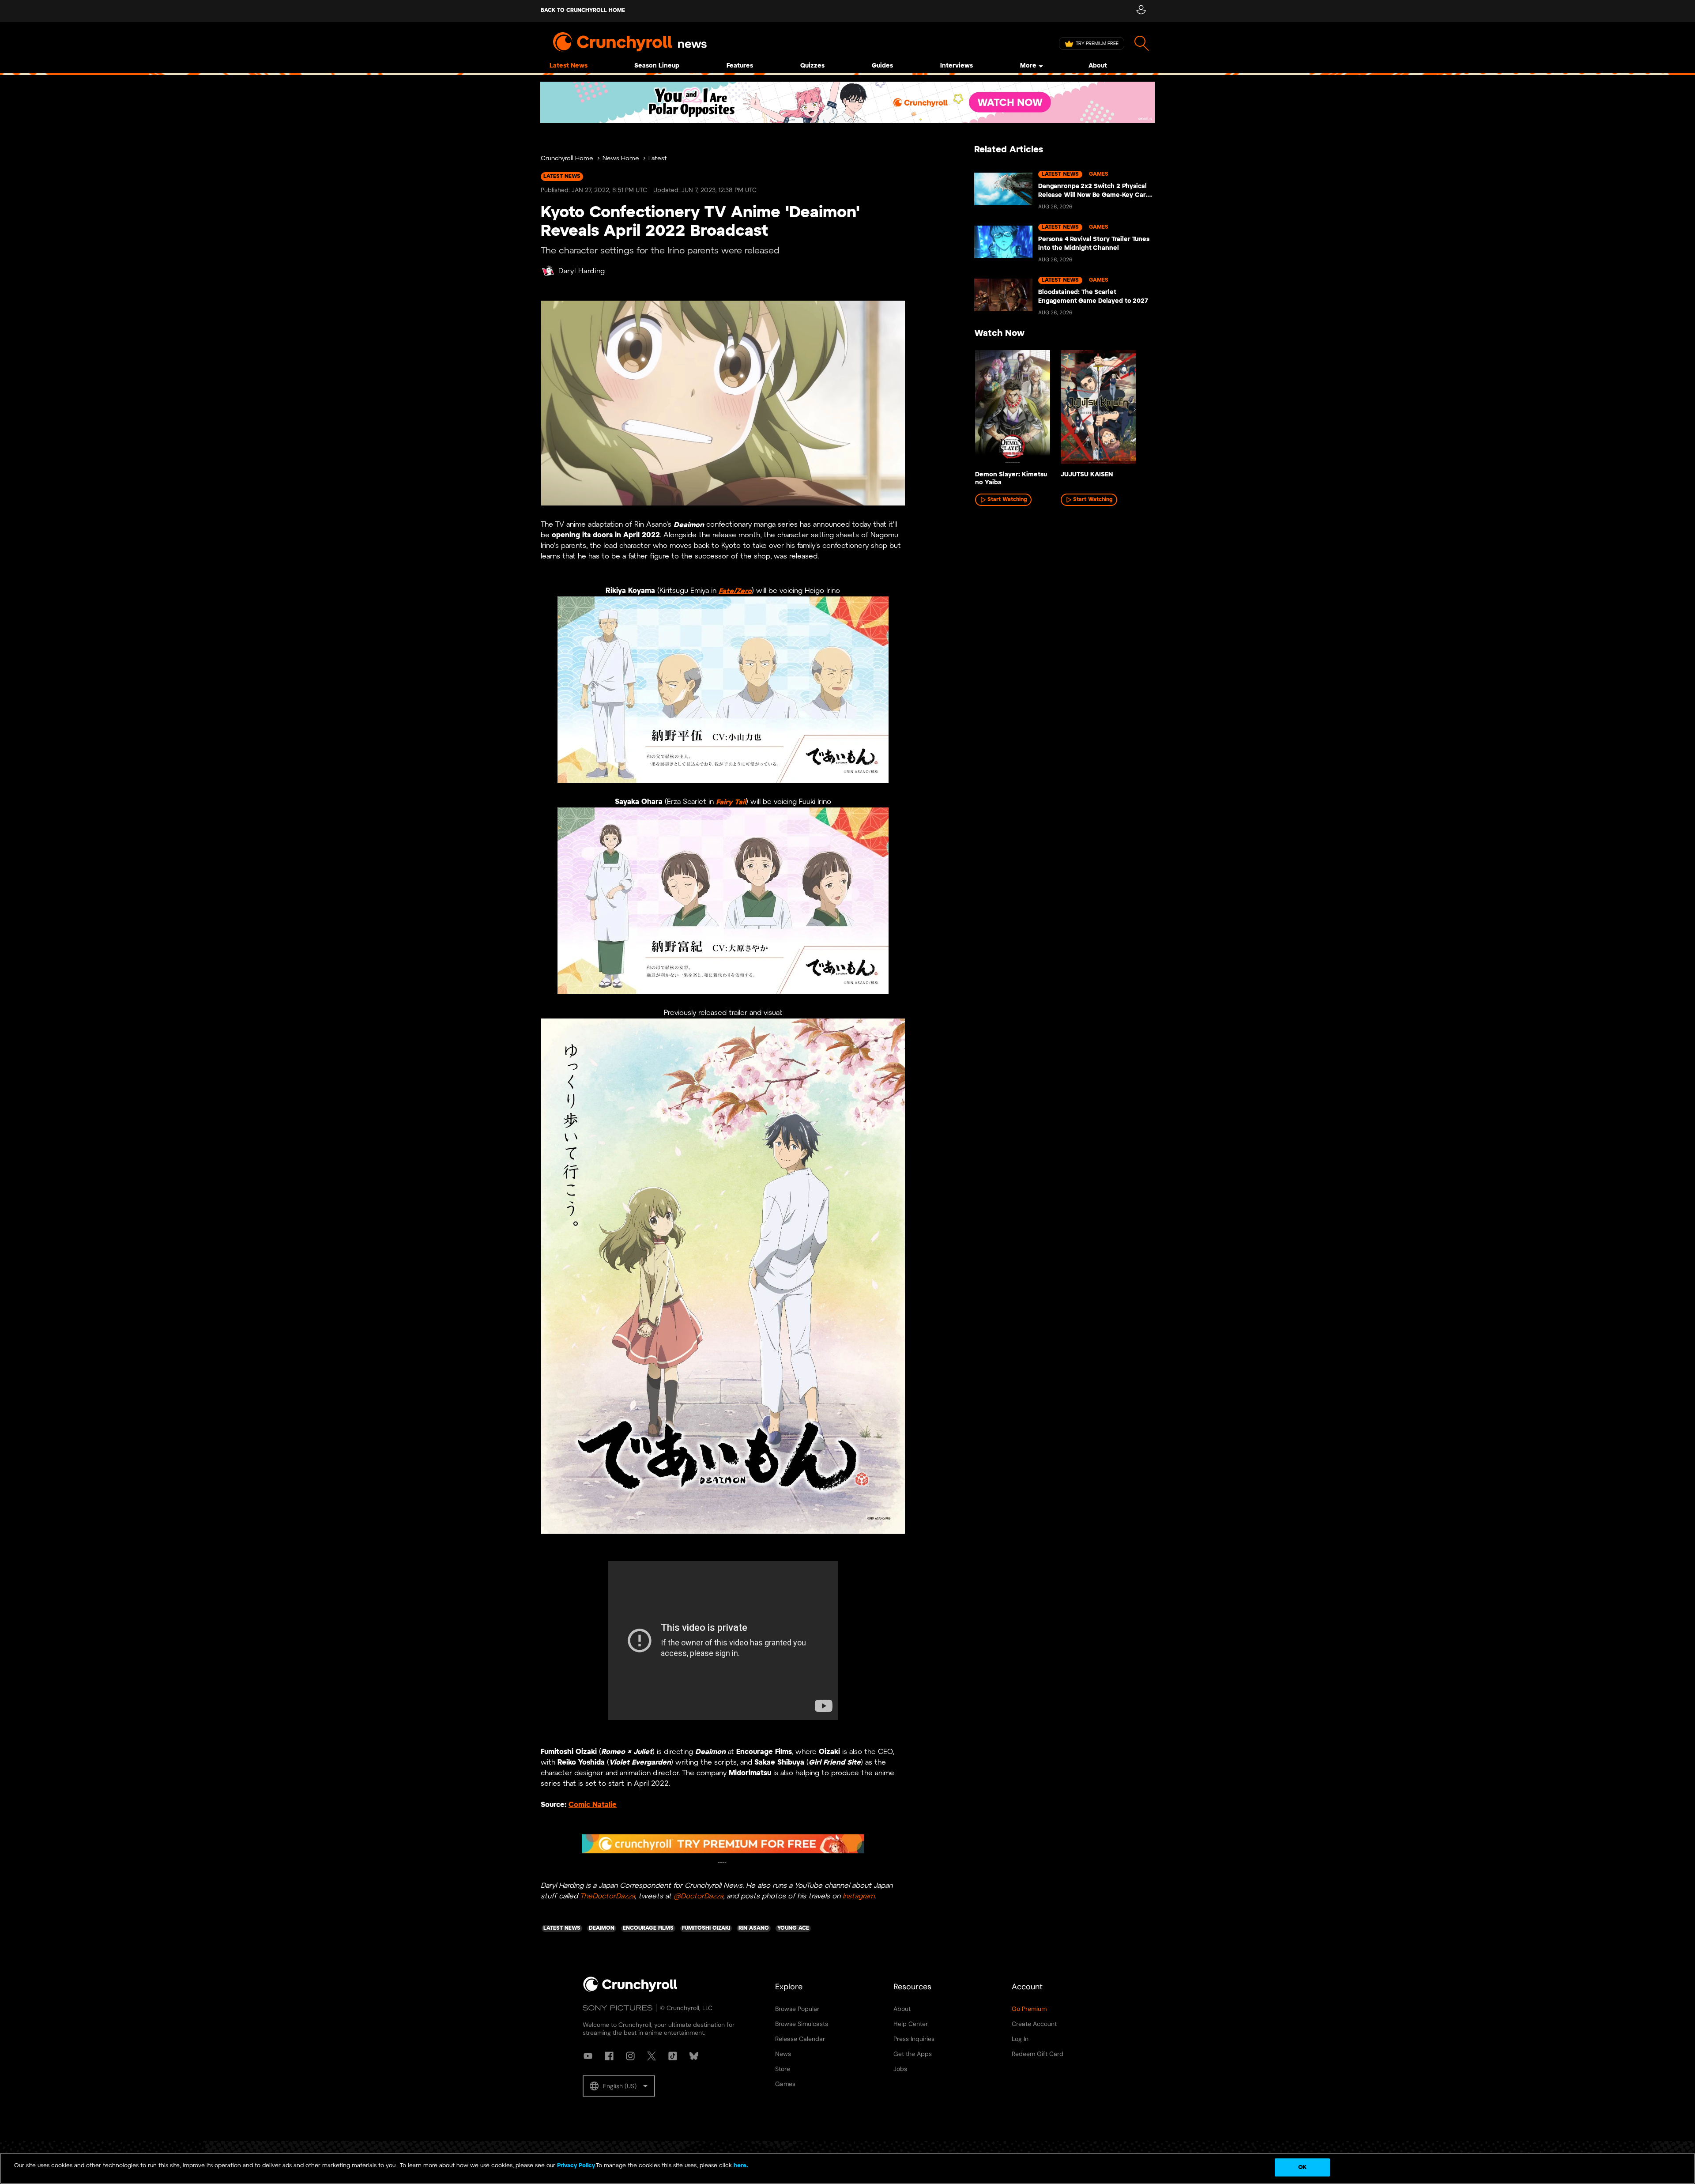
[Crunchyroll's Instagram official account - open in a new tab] (630, 2056)
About (1098, 66)
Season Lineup (657, 66)
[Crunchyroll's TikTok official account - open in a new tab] (673, 2056)
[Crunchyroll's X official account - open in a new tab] (652, 2056)
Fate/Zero (735, 591)
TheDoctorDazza (607, 1896)
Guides (882, 66)
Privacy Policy (576, 2166)
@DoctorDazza (698, 1896)
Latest (658, 159)
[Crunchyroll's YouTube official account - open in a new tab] (588, 2056)
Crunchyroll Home (567, 159)
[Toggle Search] (1142, 43)
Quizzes (812, 66)
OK (1302, 2167)
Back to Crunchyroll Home (583, 10)
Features (740, 66)
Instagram (859, 1896)
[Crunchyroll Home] (630, 1990)
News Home (621, 159)
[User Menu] (1141, 11)
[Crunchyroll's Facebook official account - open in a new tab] (609, 2056)
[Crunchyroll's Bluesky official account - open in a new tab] (694, 2056)
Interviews (957, 66)
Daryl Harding (582, 271)
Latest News (569, 66)
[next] (1134, 410)
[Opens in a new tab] (847, 102)
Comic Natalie (593, 1805)
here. (740, 2166)
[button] (619, 2086)
